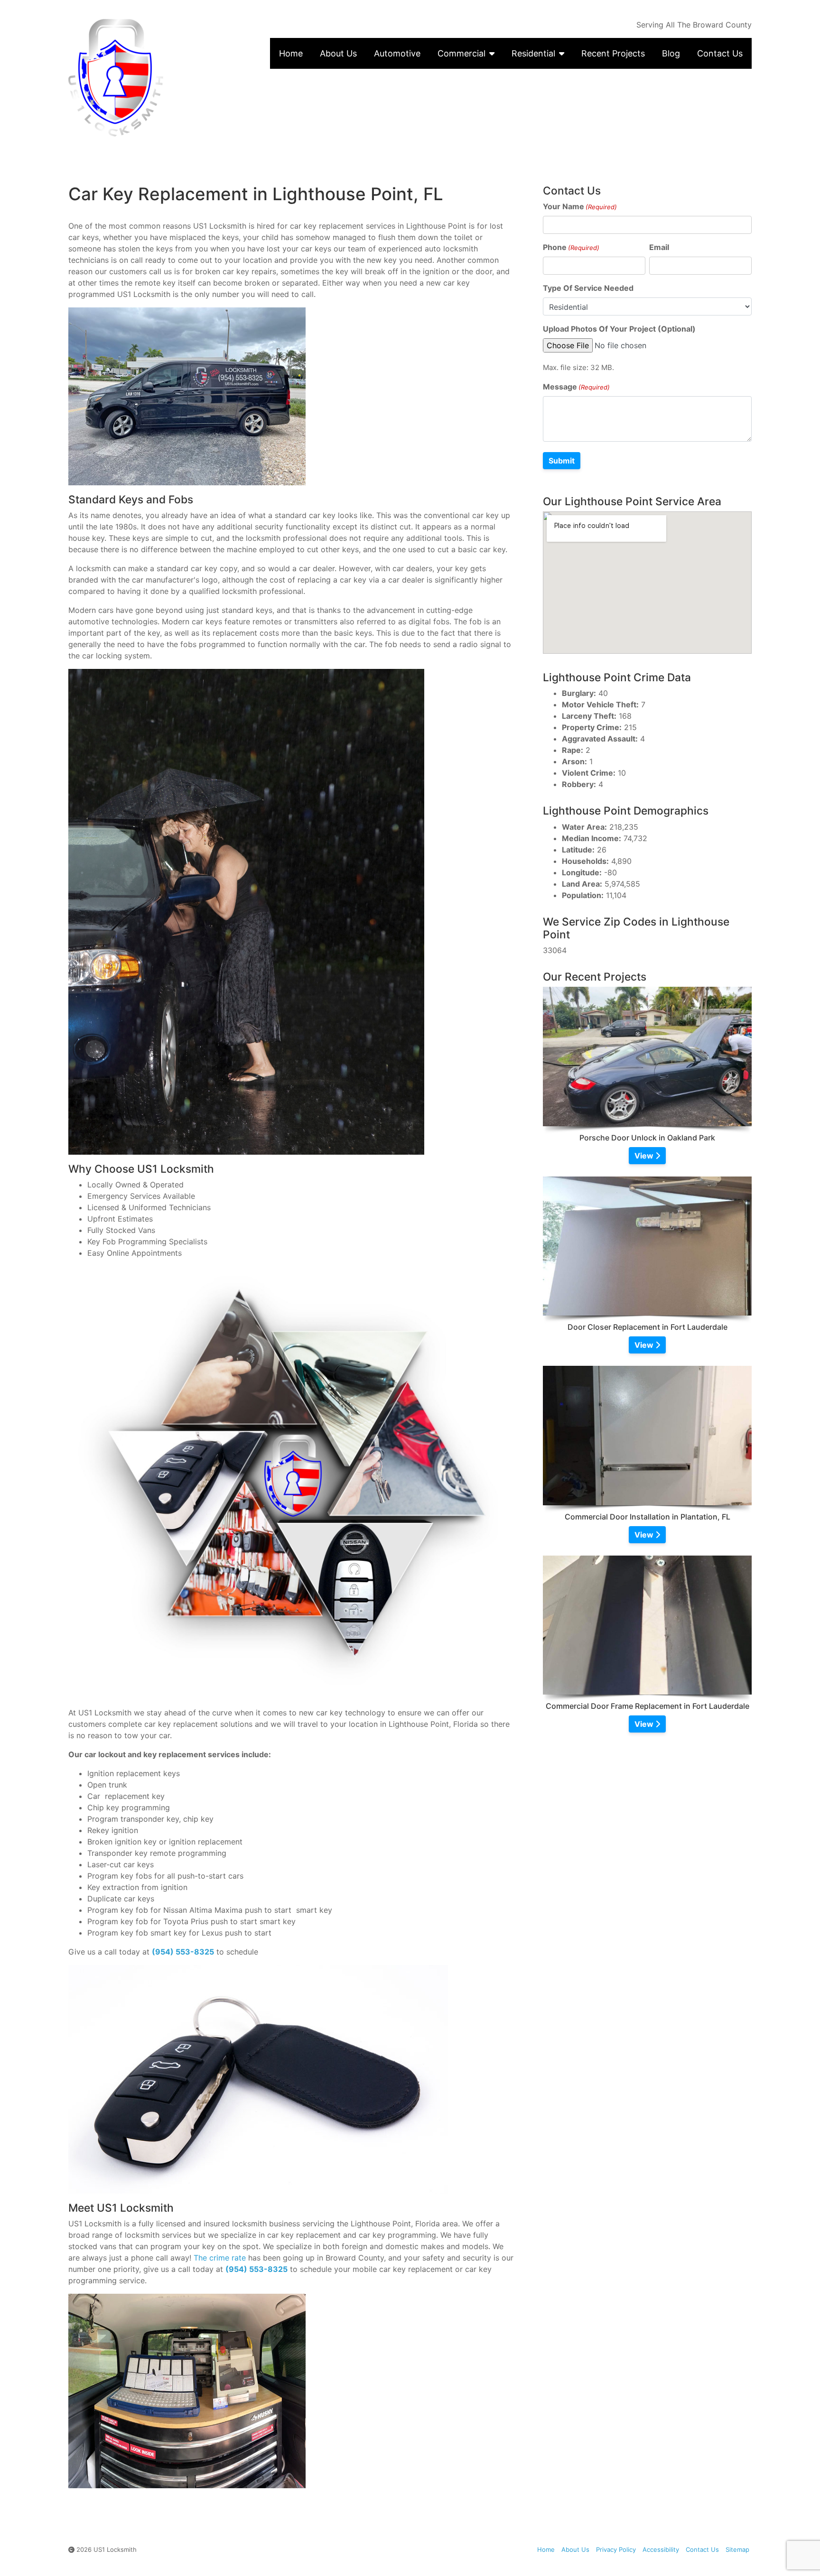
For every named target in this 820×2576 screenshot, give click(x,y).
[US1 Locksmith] (149, 78)
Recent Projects (613, 53)
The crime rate (220, 2258)
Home (291, 53)
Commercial (461, 53)
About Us (338, 53)
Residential (533, 53)
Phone (571, 247)
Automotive (397, 53)
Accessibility (661, 2549)
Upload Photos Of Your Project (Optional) (619, 329)
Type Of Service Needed (588, 288)
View (645, 1156)
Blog (671, 53)
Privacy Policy (616, 2549)
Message (576, 387)
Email (659, 247)
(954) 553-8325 (183, 1952)
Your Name (580, 206)
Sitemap (737, 2549)
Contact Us (720, 53)
